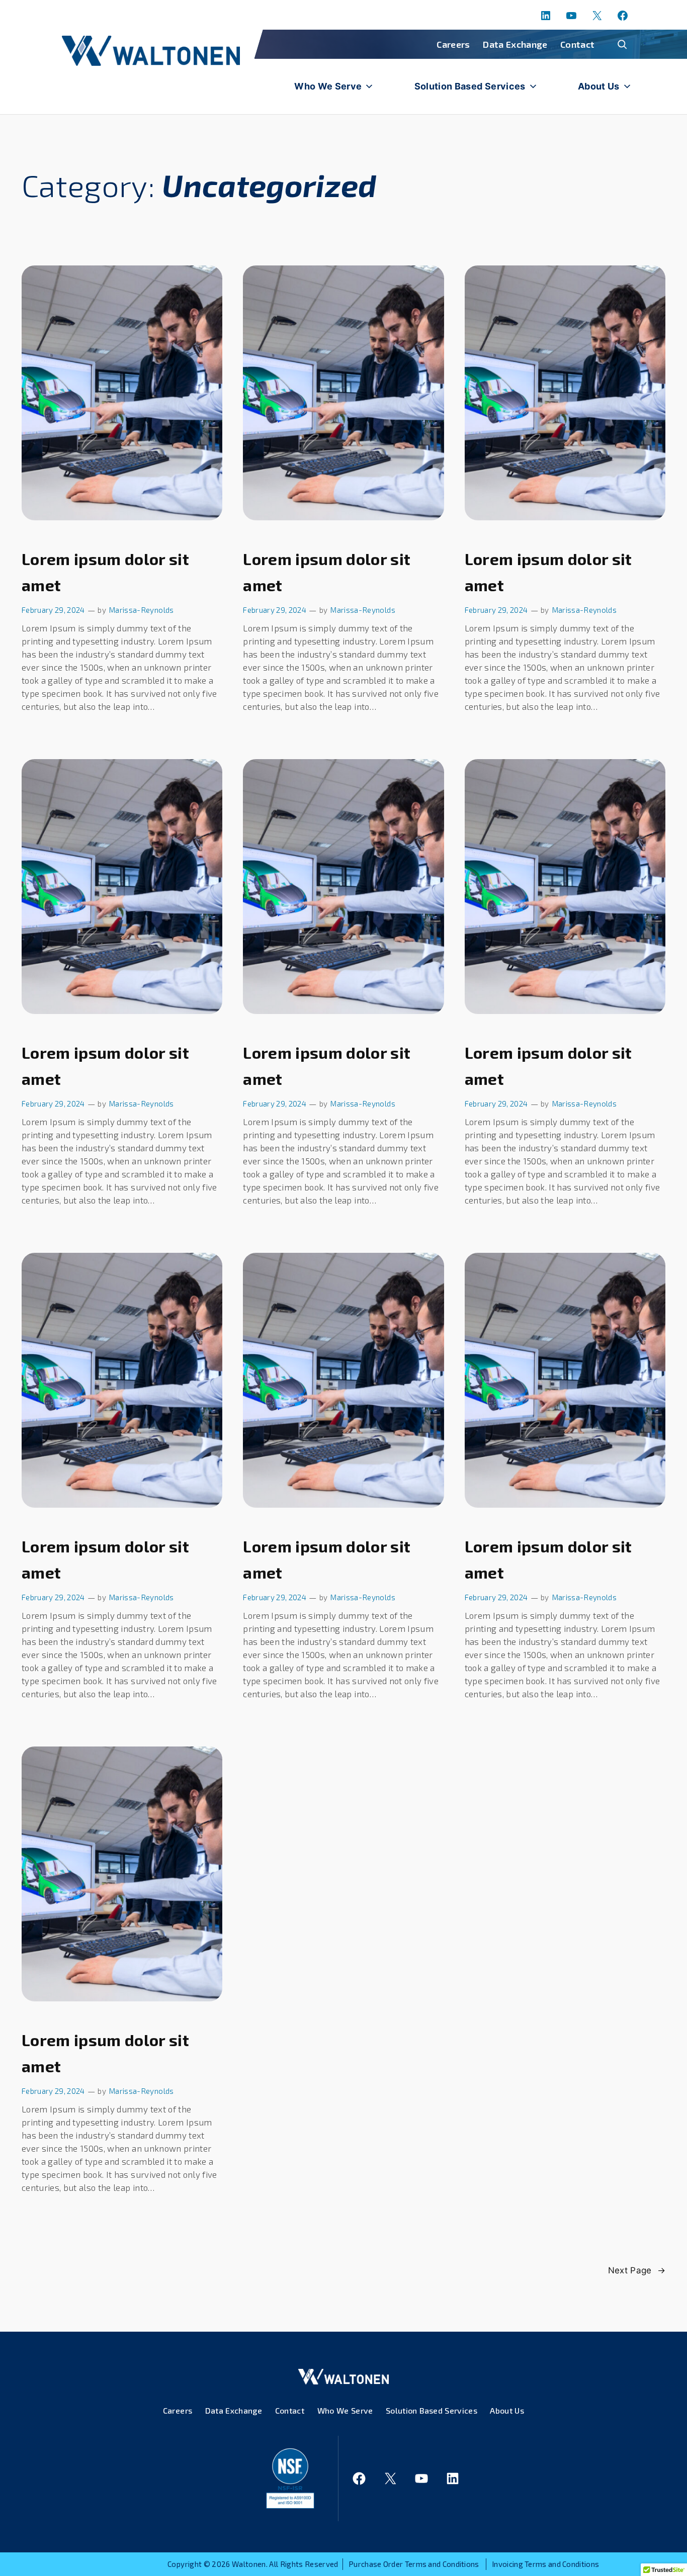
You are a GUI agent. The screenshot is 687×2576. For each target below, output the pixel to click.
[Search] (622, 44)
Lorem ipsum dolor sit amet (105, 572)
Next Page (637, 2270)
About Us (599, 86)
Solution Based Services (470, 86)
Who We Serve (328, 86)
